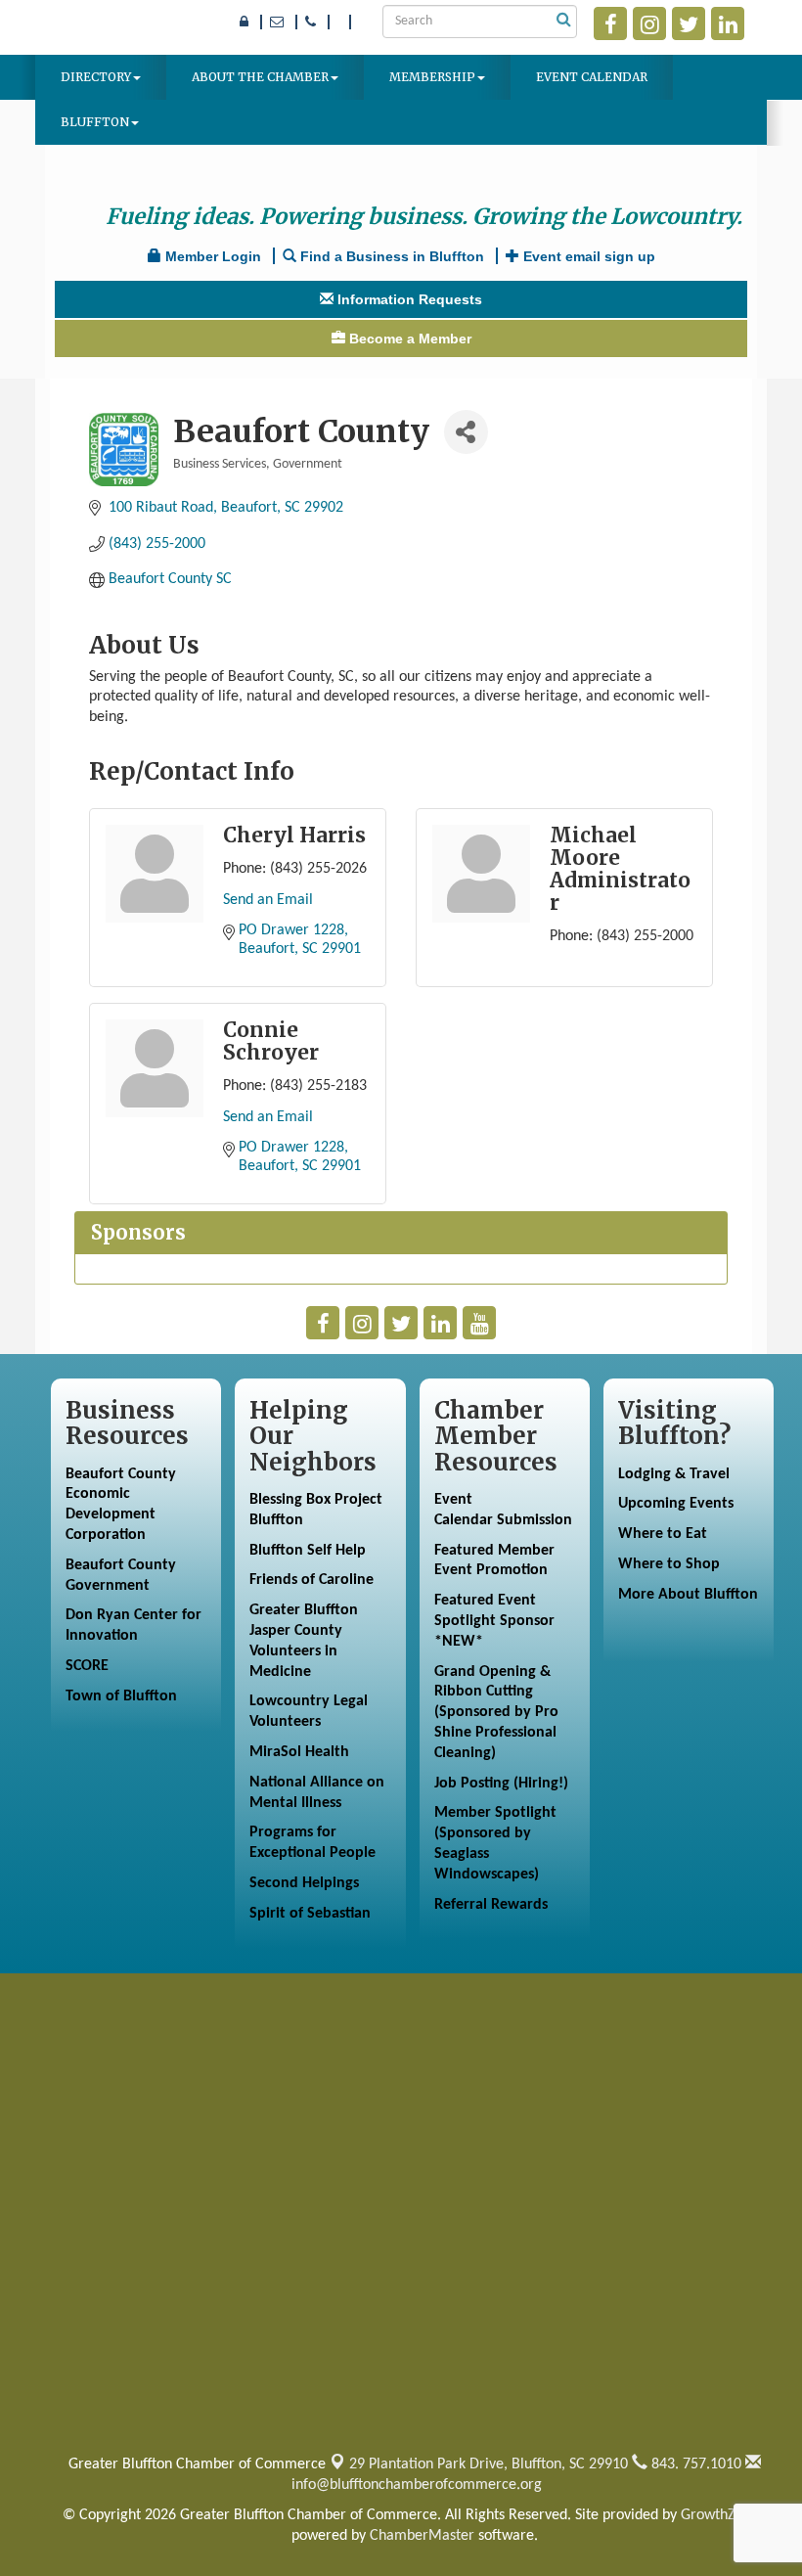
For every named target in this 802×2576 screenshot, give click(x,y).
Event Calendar (592, 77)
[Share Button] (466, 432)
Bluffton (95, 122)
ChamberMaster (422, 2536)
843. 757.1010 (694, 2464)
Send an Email (268, 900)
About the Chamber (260, 77)
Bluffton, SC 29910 (489, 2464)
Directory (96, 77)
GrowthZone (720, 2515)
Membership (432, 77)
